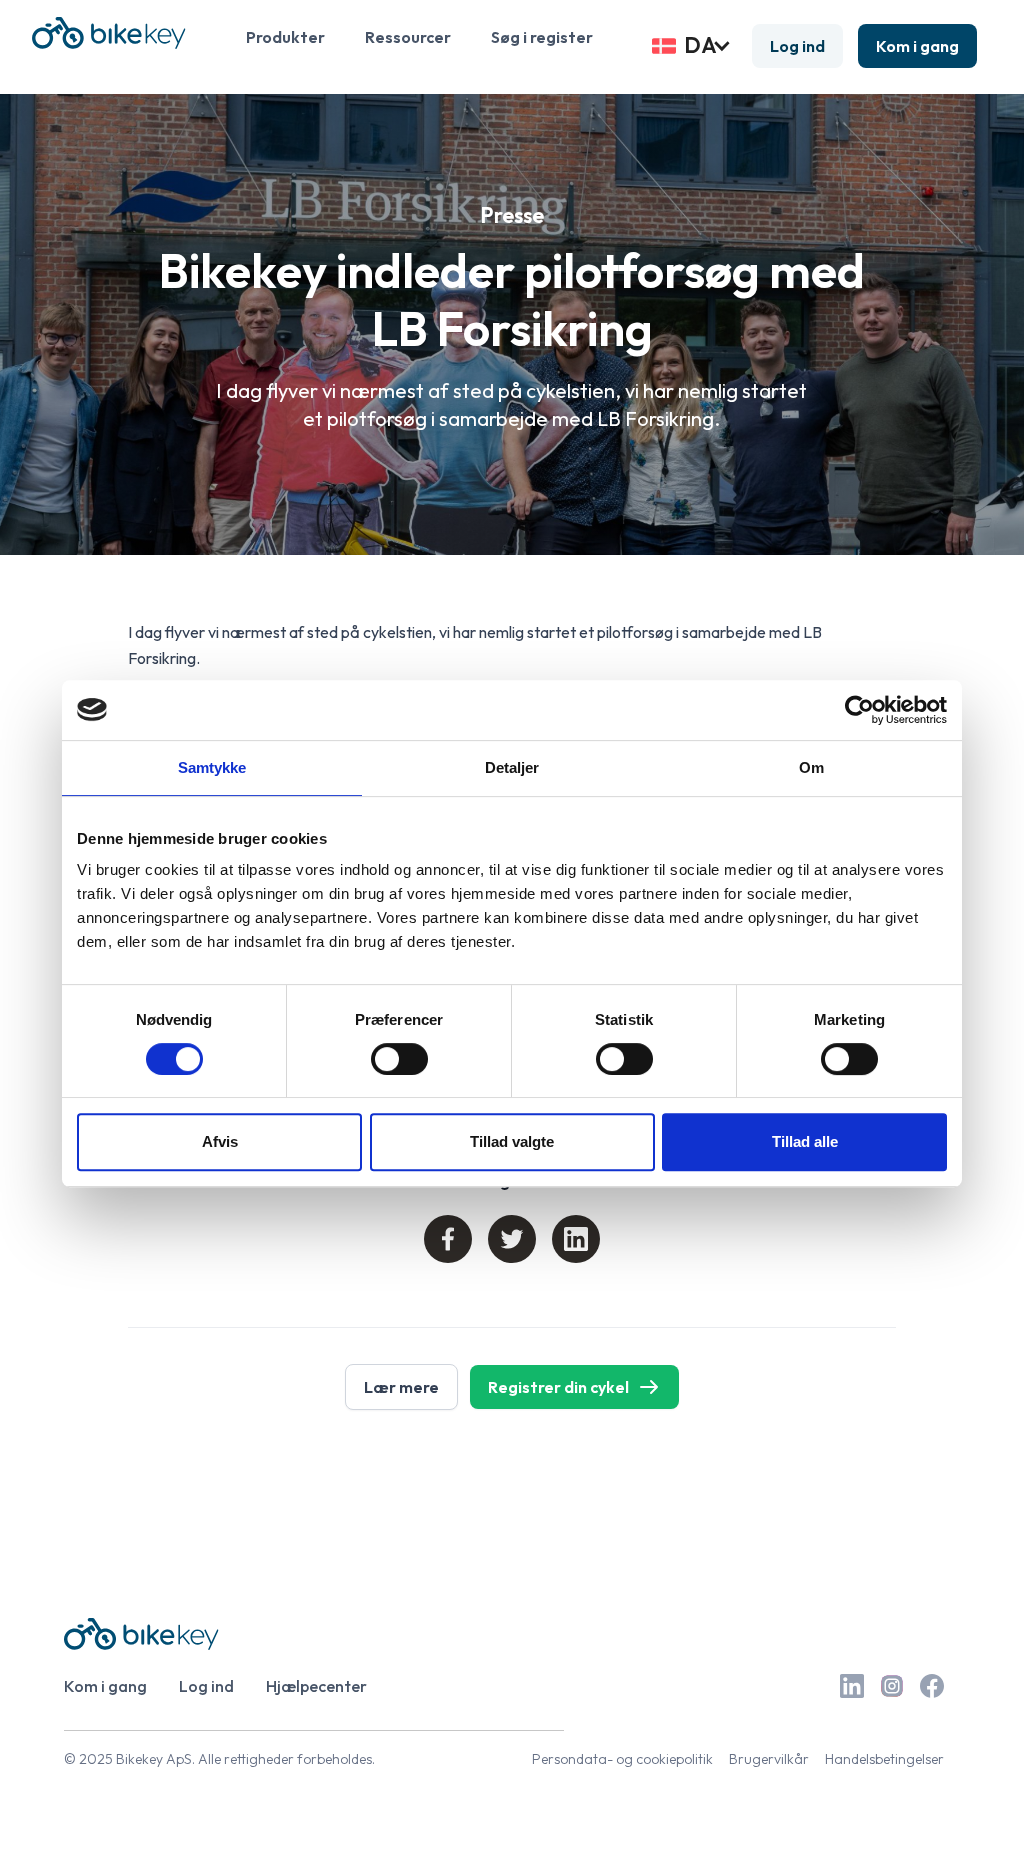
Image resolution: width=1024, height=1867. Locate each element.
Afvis (220, 1141)
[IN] (576, 1239)
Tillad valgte (512, 1141)
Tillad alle (805, 1141)
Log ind (797, 46)
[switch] (399, 1059)
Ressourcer (408, 37)
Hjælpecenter (316, 1686)
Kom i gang (917, 46)
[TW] (512, 1239)
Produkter (285, 37)
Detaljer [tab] (512, 767)
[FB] (448, 1239)
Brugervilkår (769, 1759)
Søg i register (542, 37)
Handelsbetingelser (884, 1759)
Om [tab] (811, 767)
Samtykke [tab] (212, 767)
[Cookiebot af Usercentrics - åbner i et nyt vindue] (859, 710)
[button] (692, 46)
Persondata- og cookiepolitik (622, 1759)
